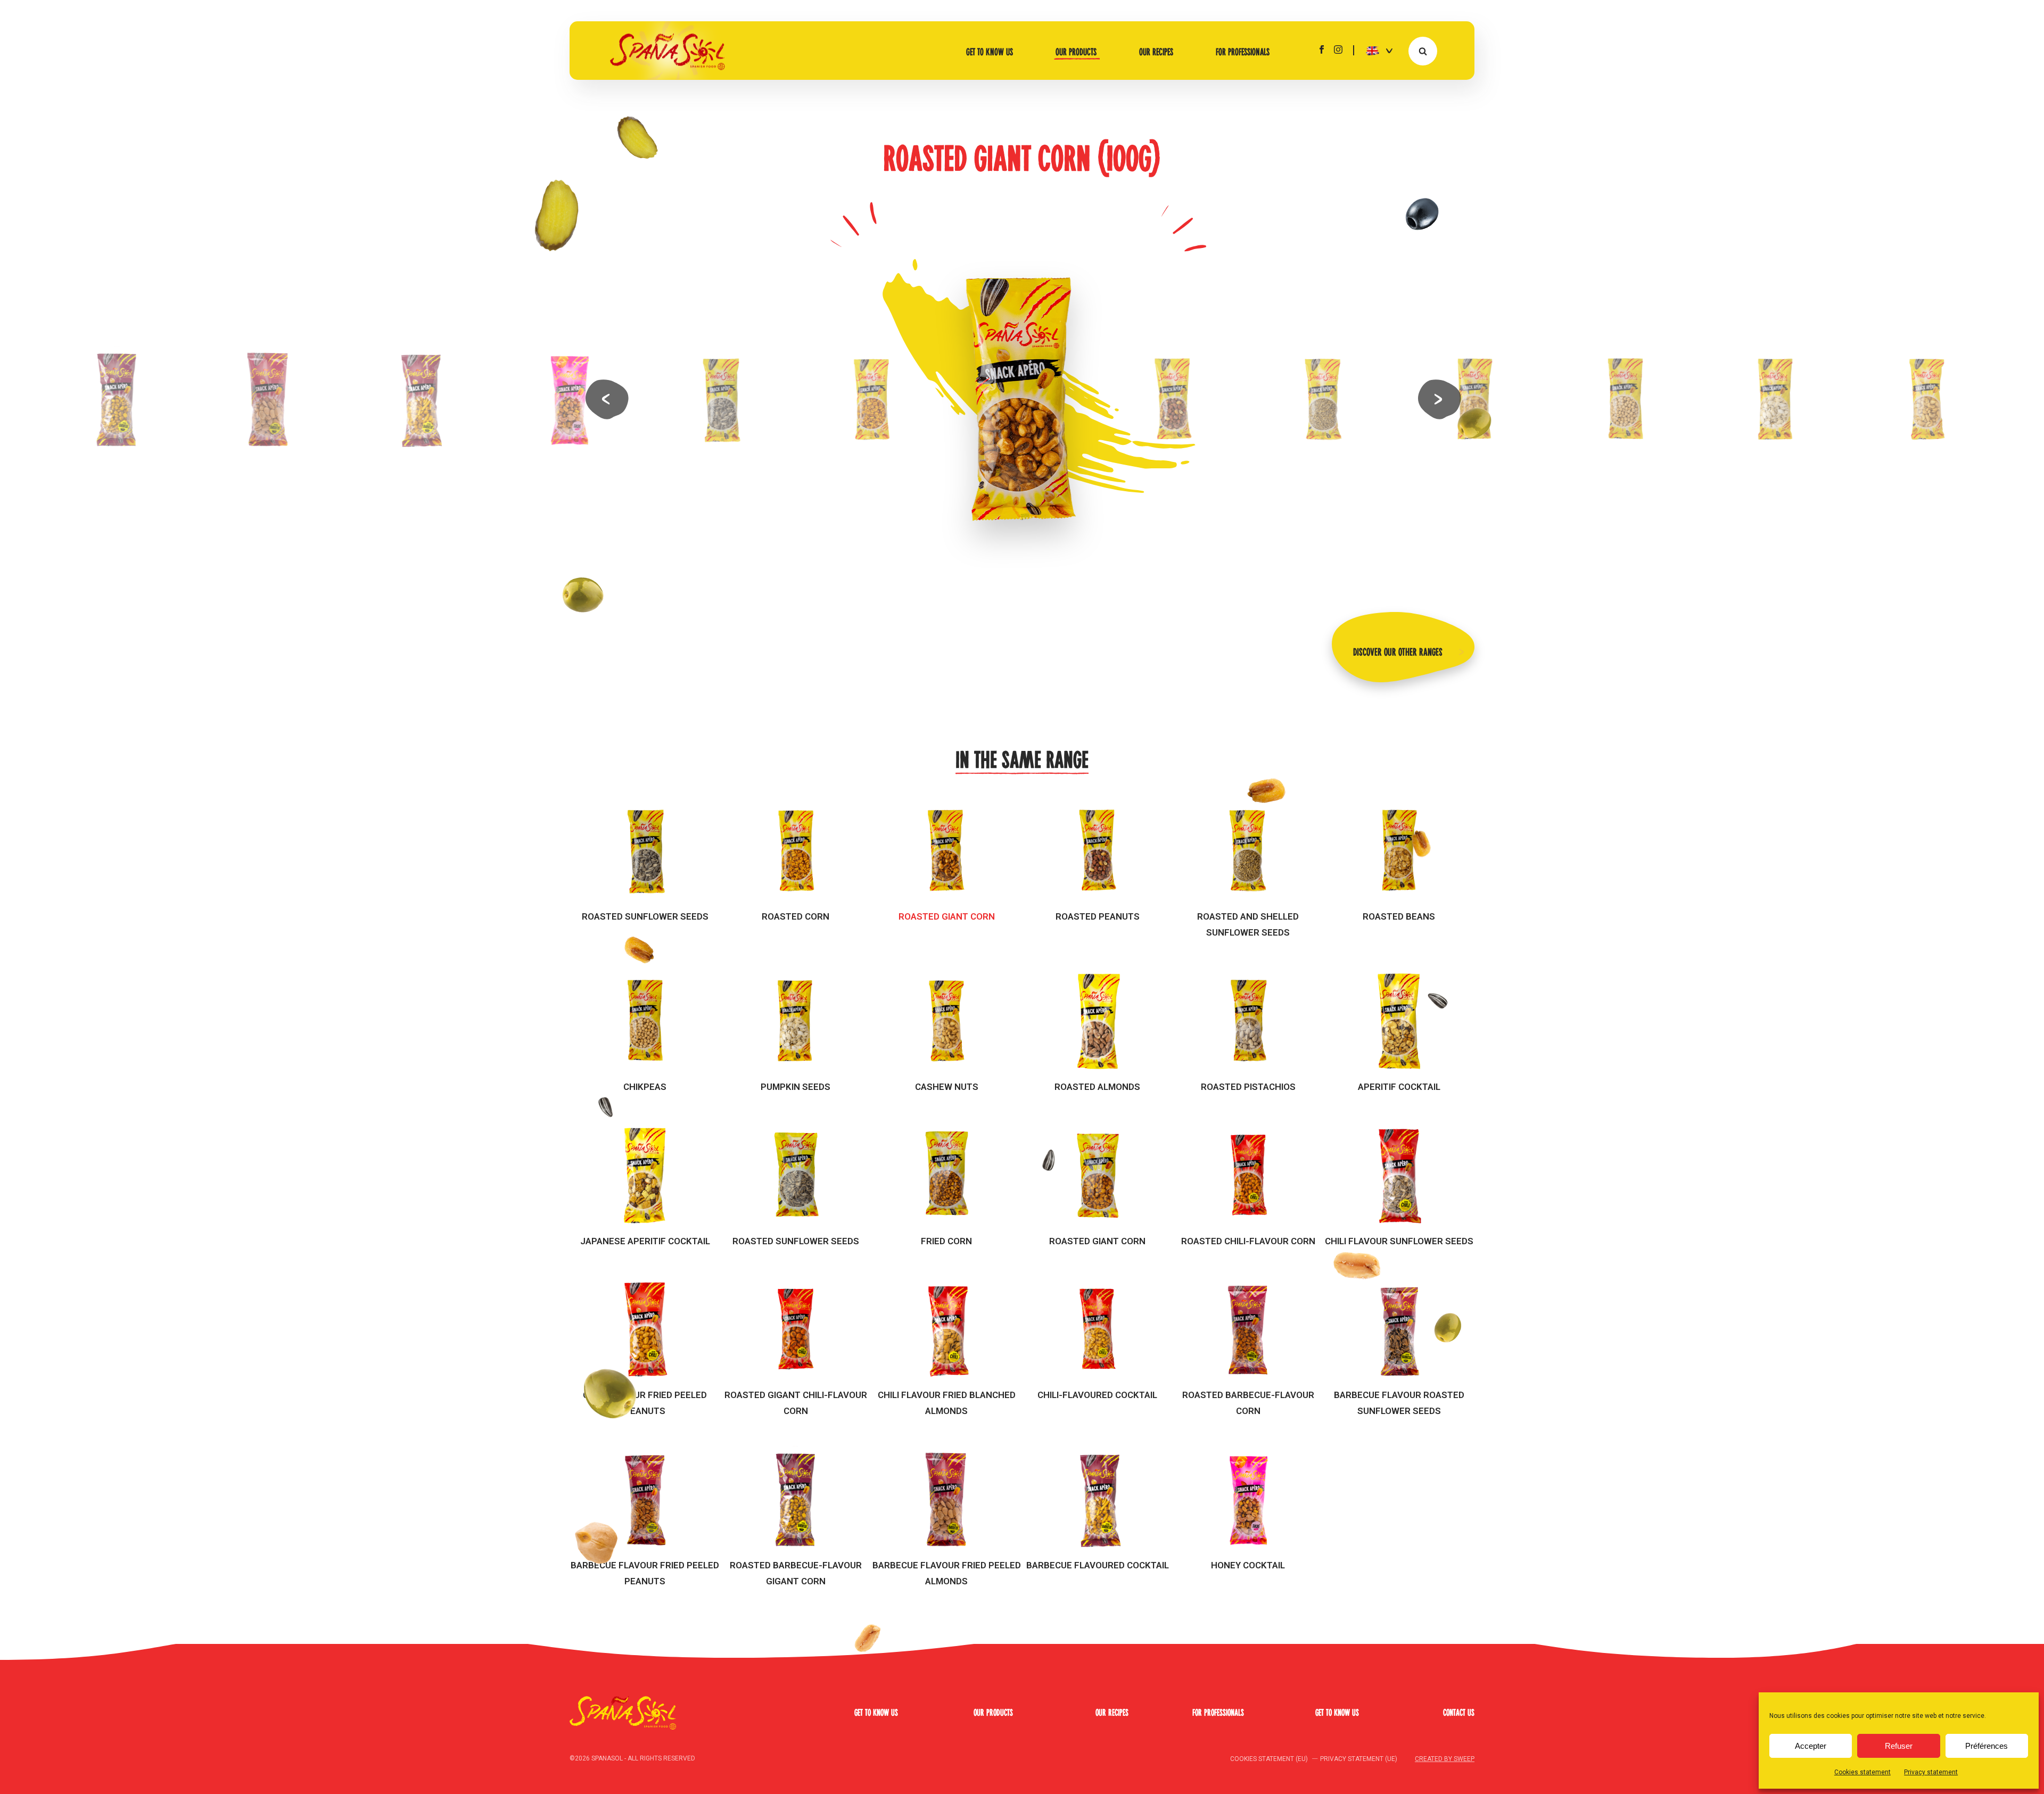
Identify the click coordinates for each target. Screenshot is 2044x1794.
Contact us (1459, 1712)
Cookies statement (1862, 1772)
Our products (1076, 51)
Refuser (1899, 1746)
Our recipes (1156, 51)
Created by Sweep (1445, 1759)
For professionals (1243, 51)
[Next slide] (1438, 399)
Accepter (1811, 1746)
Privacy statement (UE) (1359, 1759)
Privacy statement (1931, 1772)
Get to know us (990, 51)
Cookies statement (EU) (1269, 1759)
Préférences (1987, 1746)
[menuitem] (1375, 50)
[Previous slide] (606, 399)
